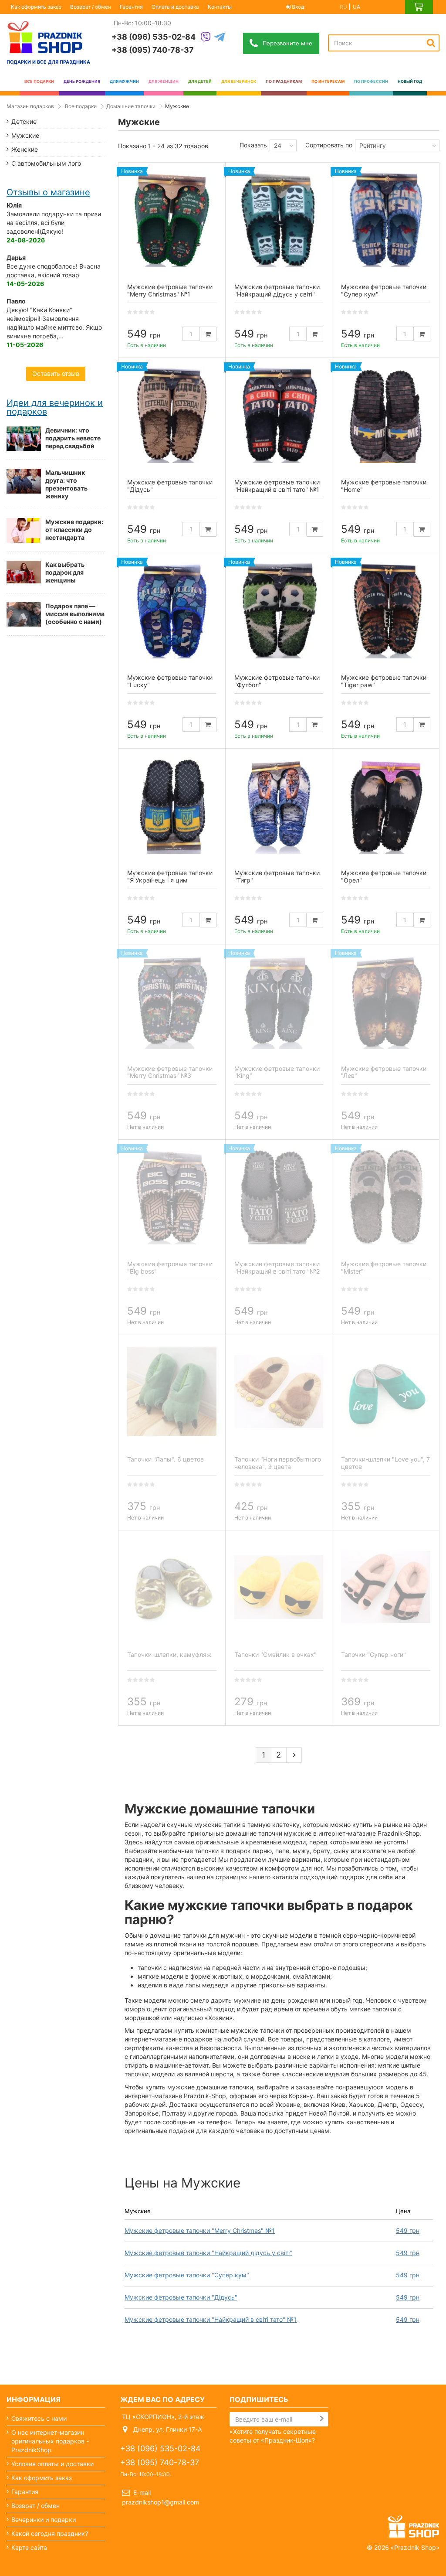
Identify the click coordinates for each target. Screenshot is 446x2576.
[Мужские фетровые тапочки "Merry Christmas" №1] (172, 219)
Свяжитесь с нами (39, 2418)
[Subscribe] (322, 2419)
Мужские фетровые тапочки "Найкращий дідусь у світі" (208, 2253)
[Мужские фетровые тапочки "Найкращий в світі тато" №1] (279, 415)
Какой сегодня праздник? (50, 2533)
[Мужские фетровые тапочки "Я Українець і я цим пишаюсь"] (172, 805)
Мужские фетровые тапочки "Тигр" (277, 876)
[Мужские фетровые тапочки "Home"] (386, 415)
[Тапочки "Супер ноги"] (386, 1587)
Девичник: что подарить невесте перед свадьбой (73, 438)
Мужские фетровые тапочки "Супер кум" (187, 2275)
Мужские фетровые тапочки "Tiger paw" (384, 681)
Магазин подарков (30, 106)
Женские (25, 149)
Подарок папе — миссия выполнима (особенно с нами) (75, 614)
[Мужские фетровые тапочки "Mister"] (386, 1196)
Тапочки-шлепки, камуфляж (169, 1654)
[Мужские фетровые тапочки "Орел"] (386, 805)
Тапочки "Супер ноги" (373, 1654)
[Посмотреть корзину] (419, 7)
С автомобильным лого (46, 163)
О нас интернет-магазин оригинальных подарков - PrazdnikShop (50, 2441)
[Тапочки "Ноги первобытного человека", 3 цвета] (279, 1392)
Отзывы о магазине (48, 192)
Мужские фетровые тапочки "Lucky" (170, 681)
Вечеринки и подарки (44, 2520)
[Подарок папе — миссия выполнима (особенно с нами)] (24, 614)
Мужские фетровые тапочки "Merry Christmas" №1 (200, 2230)
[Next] (294, 1755)
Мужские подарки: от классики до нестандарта (74, 530)
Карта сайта (29, 2547)
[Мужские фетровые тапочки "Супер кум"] (386, 219)
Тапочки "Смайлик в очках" (275, 1654)
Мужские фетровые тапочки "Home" (384, 486)
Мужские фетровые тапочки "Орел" (384, 876)
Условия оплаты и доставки (52, 2464)
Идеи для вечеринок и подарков (55, 407)
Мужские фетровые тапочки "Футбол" (277, 681)
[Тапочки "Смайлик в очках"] (279, 1587)
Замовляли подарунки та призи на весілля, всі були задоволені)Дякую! (54, 223)
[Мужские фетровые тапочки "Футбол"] (279, 610)
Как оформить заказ (36, 7)
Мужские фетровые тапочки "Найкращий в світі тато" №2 (277, 1268)
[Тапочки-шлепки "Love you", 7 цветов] (386, 1392)
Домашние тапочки (131, 106)
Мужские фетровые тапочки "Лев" (384, 1072)
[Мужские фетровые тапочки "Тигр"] (279, 805)
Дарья (16, 257)
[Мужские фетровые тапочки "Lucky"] (172, 610)
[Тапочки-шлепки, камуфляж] (172, 1587)
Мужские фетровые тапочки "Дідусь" (181, 2297)
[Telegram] (220, 38)
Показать (253, 145)
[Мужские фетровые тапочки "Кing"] (279, 1001)
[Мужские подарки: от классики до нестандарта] (24, 530)
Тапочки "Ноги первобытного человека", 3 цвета (278, 1463)
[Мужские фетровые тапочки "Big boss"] (172, 1196)
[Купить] (208, 334)
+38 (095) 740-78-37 (153, 50)
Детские (24, 121)
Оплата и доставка (175, 7)
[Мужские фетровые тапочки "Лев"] (386, 1001)
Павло (16, 301)
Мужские (25, 135)
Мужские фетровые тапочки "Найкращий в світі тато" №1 (211, 2319)
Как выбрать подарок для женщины (65, 572)
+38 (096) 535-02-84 (154, 37)
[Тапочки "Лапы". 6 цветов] (172, 1392)
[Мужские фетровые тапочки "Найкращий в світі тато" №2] (279, 1196)
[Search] (431, 43)
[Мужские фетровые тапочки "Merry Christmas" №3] (172, 1001)
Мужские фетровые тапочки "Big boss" (170, 1268)
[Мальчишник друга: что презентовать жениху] (24, 481)
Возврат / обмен (91, 7)
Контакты (220, 7)
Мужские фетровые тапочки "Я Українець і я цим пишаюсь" (170, 880)
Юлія (14, 205)
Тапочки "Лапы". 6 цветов (166, 1459)
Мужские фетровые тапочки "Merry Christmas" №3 (170, 1072)
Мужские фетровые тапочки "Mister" (384, 1268)
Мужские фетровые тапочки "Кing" (277, 1072)
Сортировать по (329, 145)
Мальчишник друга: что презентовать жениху (66, 484)
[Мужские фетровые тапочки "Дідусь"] (172, 415)
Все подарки (81, 106)
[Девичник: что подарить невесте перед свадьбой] (24, 439)
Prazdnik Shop (415, 2547)
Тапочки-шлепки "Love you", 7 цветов (385, 1463)
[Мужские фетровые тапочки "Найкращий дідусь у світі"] (279, 219)
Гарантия (131, 7)
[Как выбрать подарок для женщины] (24, 572)
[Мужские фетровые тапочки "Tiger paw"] (386, 610)
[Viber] (206, 38)
